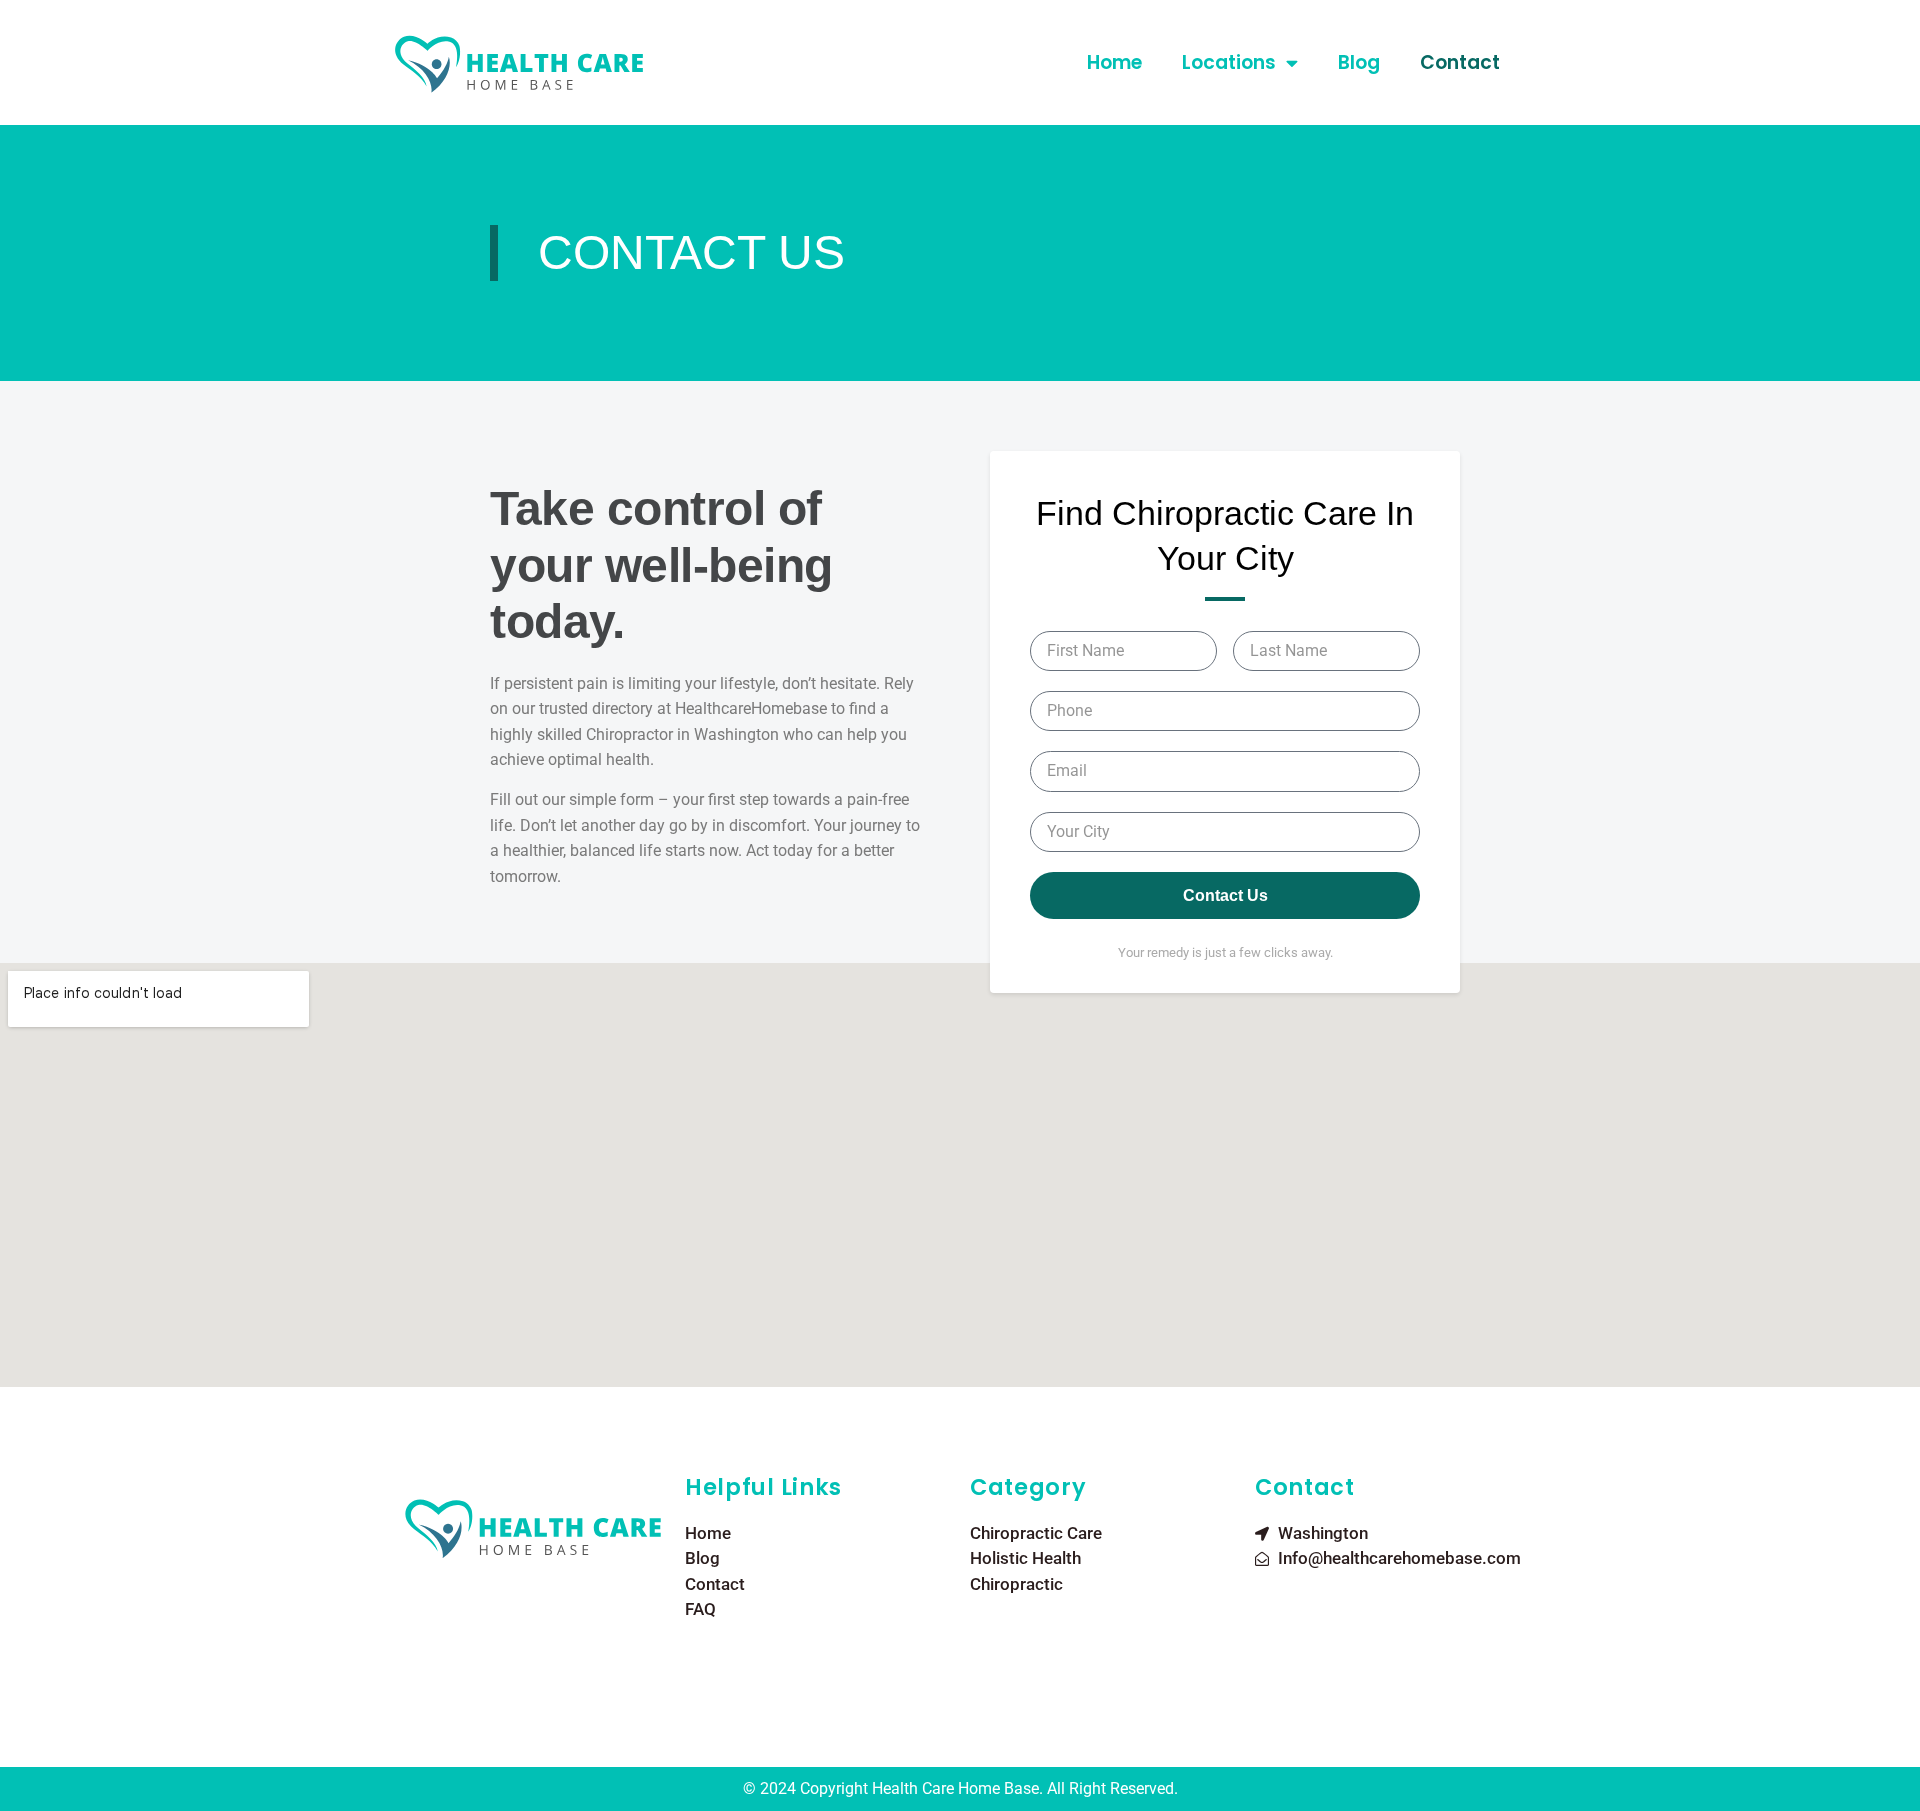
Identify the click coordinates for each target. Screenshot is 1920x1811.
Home (1114, 62)
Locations (1229, 62)
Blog (1359, 62)
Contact (1460, 62)
